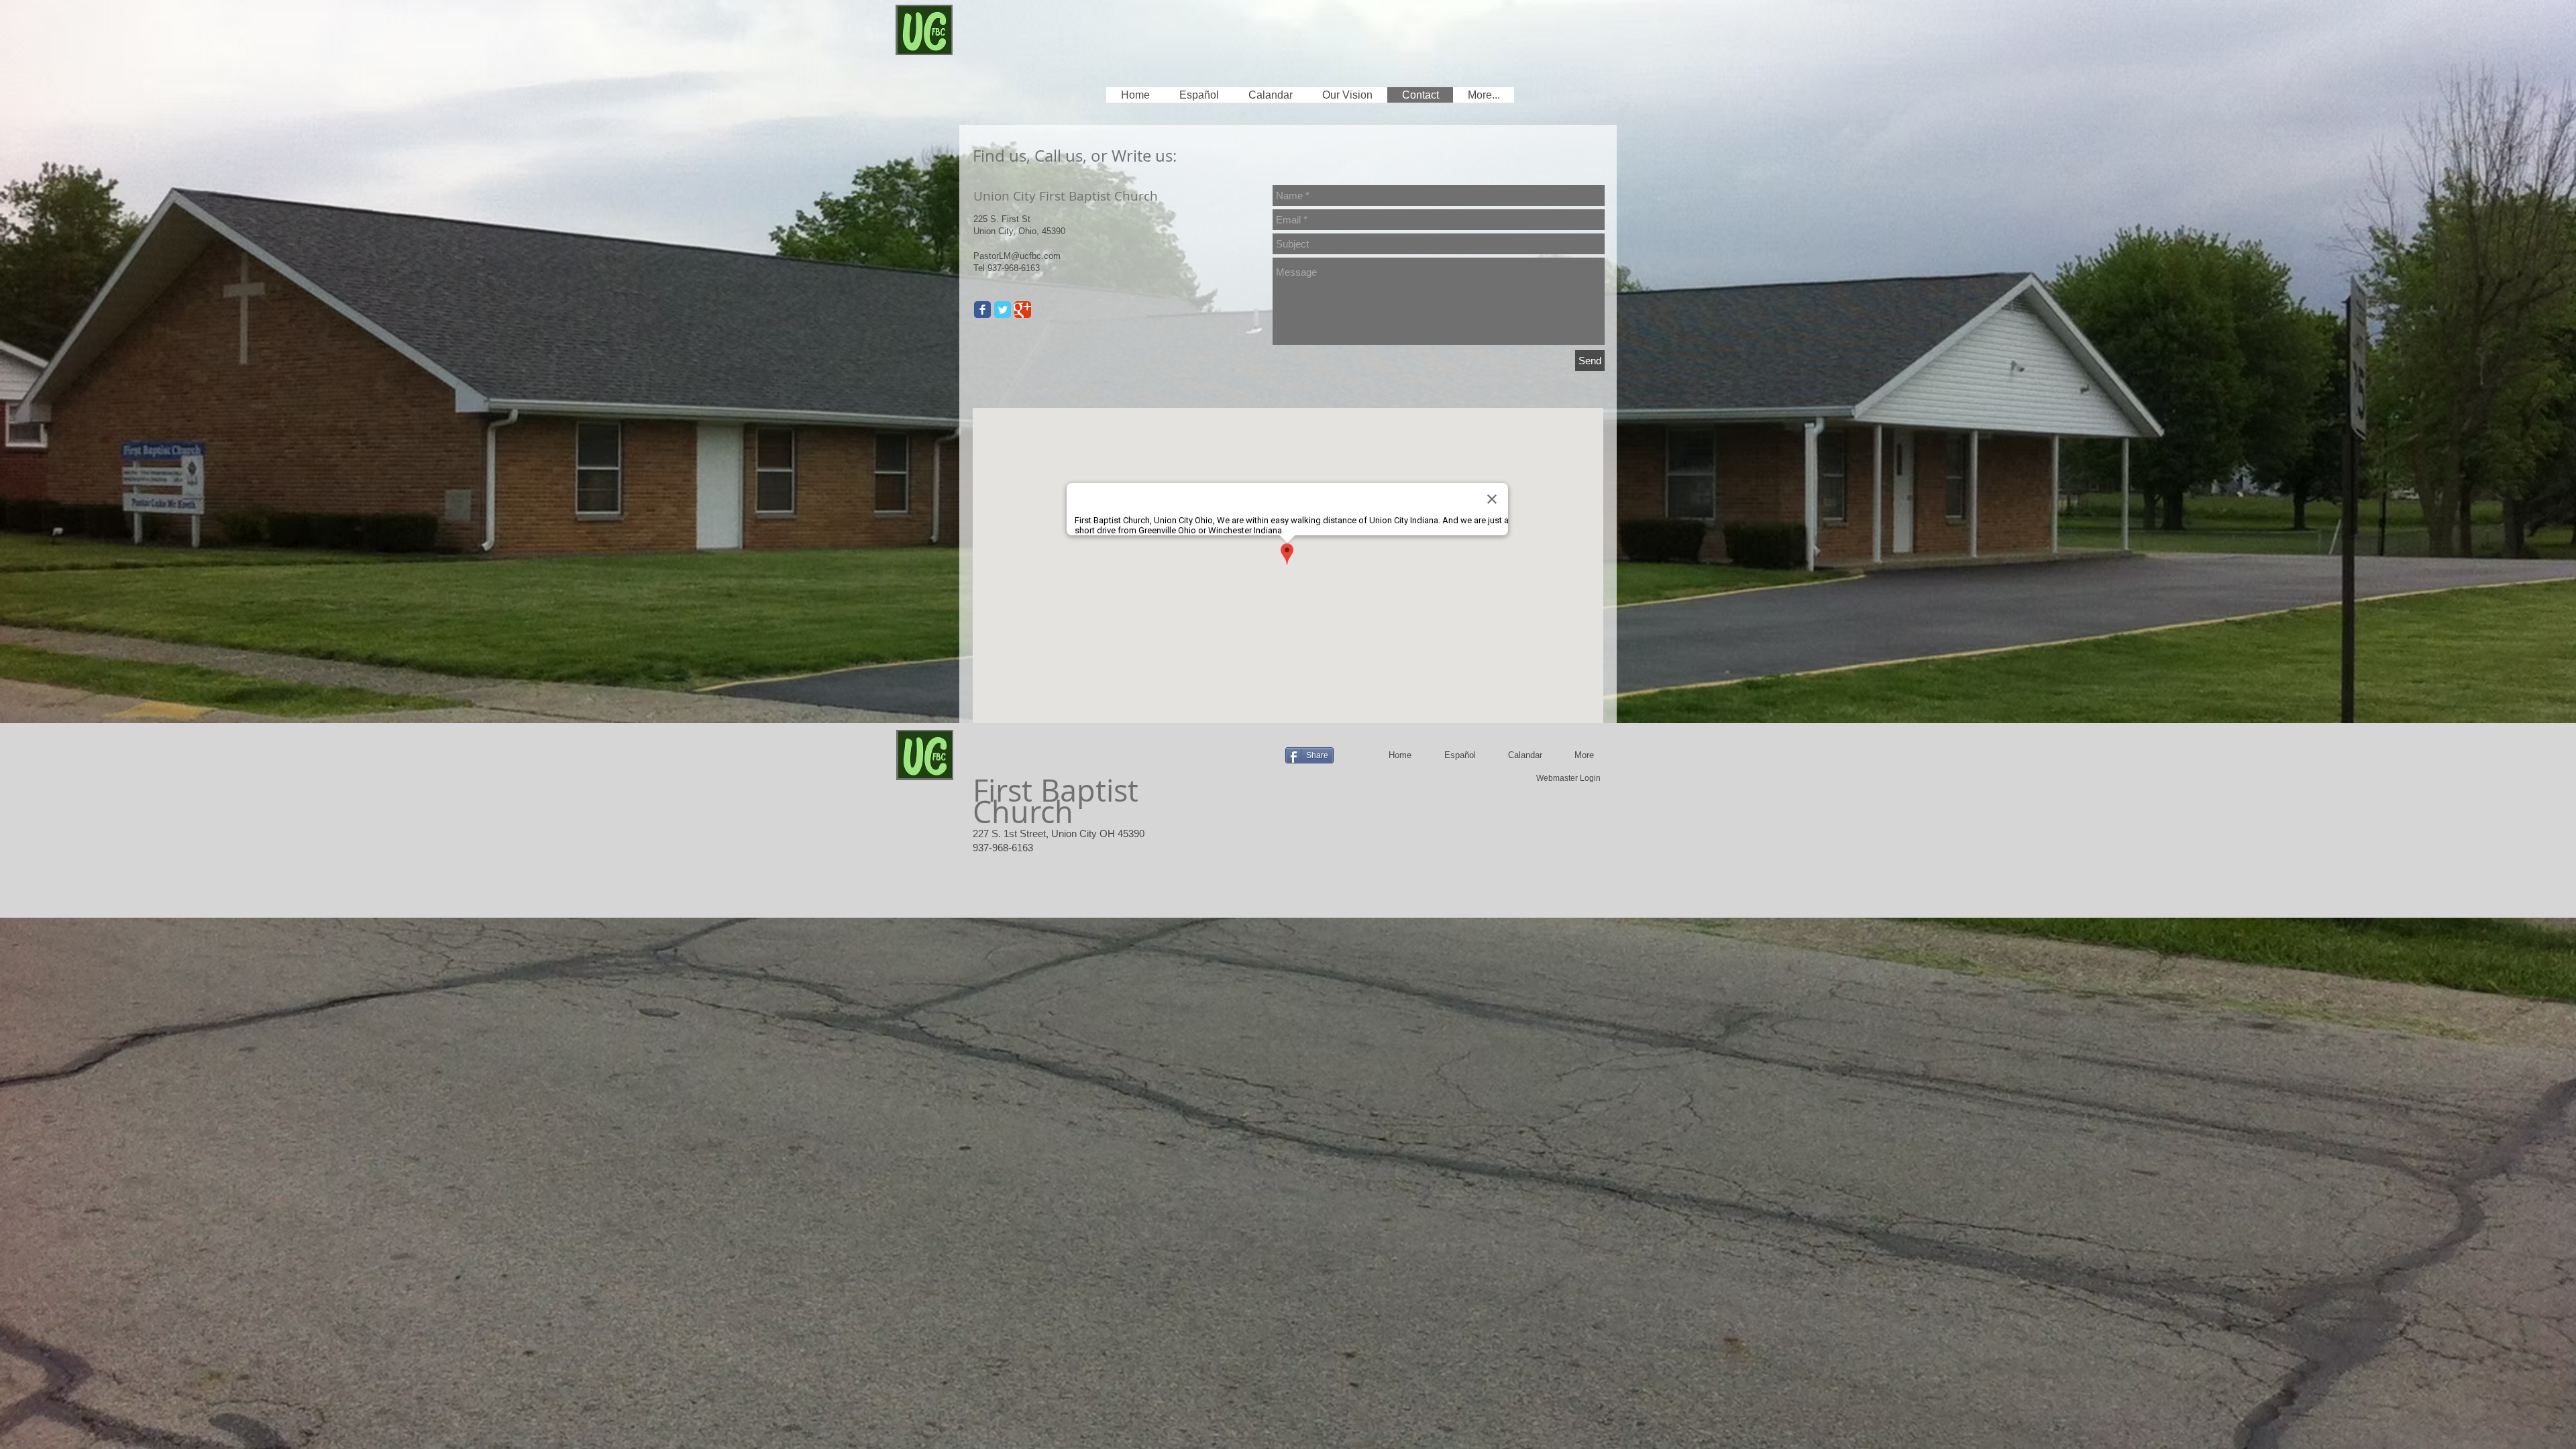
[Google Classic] (1023, 310)
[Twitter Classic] (1003, 310)
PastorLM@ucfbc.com (1017, 256)
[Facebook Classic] (982, 310)
